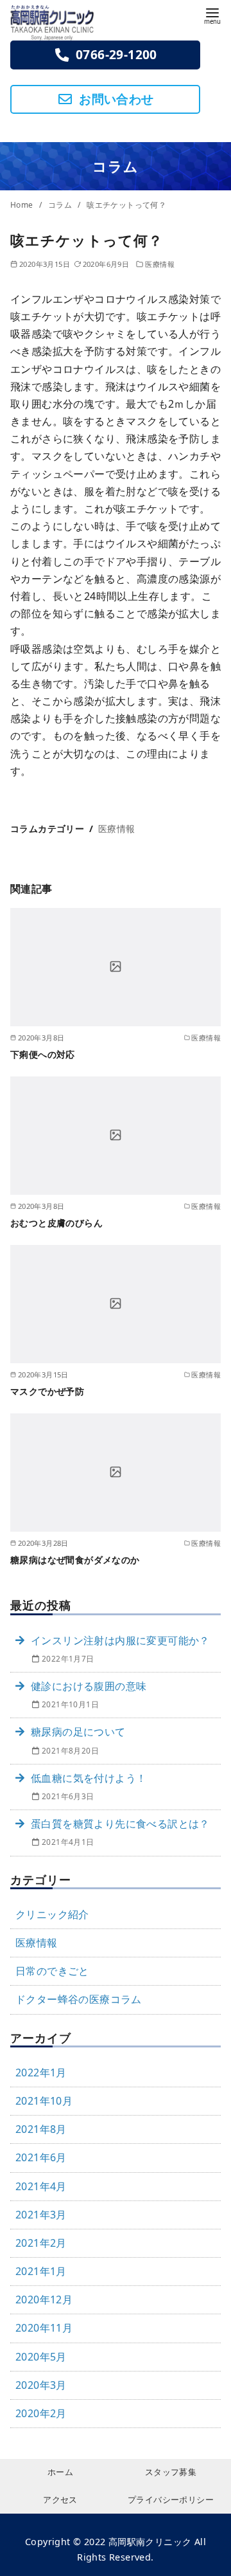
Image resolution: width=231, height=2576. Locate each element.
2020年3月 (41, 2385)
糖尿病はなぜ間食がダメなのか (75, 1560)
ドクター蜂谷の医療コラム (79, 1999)
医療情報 (160, 264)
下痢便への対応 (43, 1054)
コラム (61, 205)
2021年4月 (41, 2186)
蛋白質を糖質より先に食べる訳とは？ (120, 1824)
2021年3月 (41, 2215)
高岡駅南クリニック (150, 2542)
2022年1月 (41, 2073)
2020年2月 (41, 2413)
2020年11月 (44, 2328)
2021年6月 (41, 2157)
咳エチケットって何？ (126, 205)
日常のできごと (52, 1971)
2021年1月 (41, 2271)
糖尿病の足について (78, 1732)
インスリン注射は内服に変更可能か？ (120, 1640)
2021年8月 (41, 2129)
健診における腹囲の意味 (89, 1686)
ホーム (60, 2472)
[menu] (212, 15)
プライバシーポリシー (171, 2499)
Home (23, 205)
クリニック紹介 (52, 1914)
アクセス (60, 2499)
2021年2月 (41, 2243)
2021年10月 (44, 2101)
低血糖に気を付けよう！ (89, 1778)
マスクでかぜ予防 (47, 1391)
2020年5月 (41, 2357)
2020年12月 (44, 2299)
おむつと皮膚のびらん (56, 1223)
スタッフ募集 (171, 2472)
